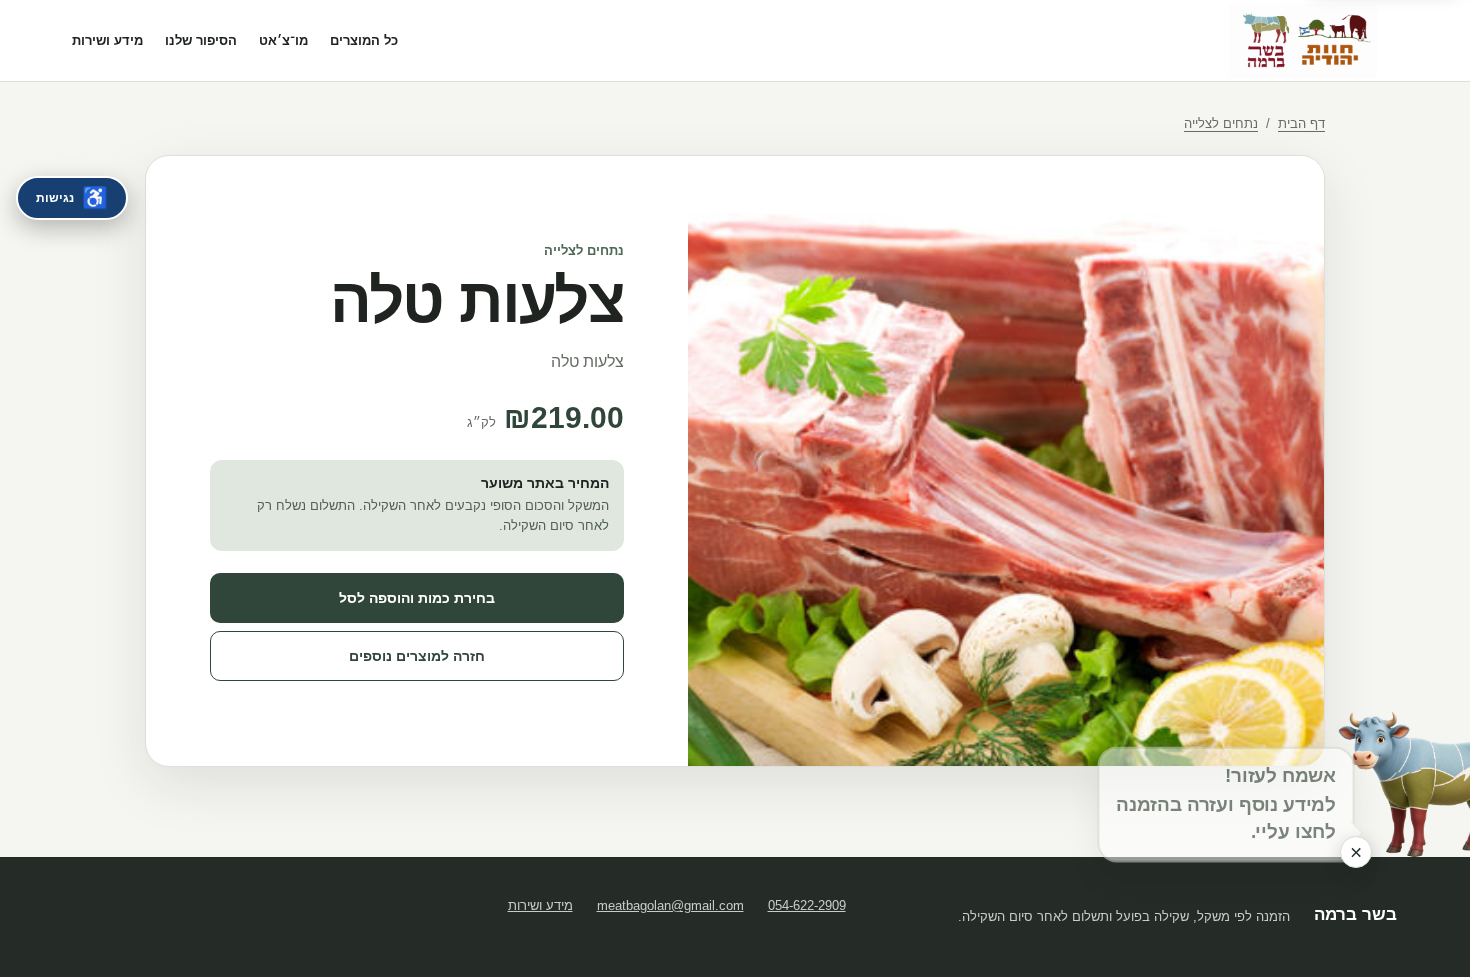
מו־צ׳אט (283, 40)
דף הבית (1301, 123)
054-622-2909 (807, 905)
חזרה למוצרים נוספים (417, 656)
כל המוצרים (364, 40)
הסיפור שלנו (201, 40)
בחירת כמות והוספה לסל (417, 598)
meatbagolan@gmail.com (670, 905)
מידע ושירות (107, 40)
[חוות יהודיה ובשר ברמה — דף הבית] (1303, 41)
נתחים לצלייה (1221, 123)
